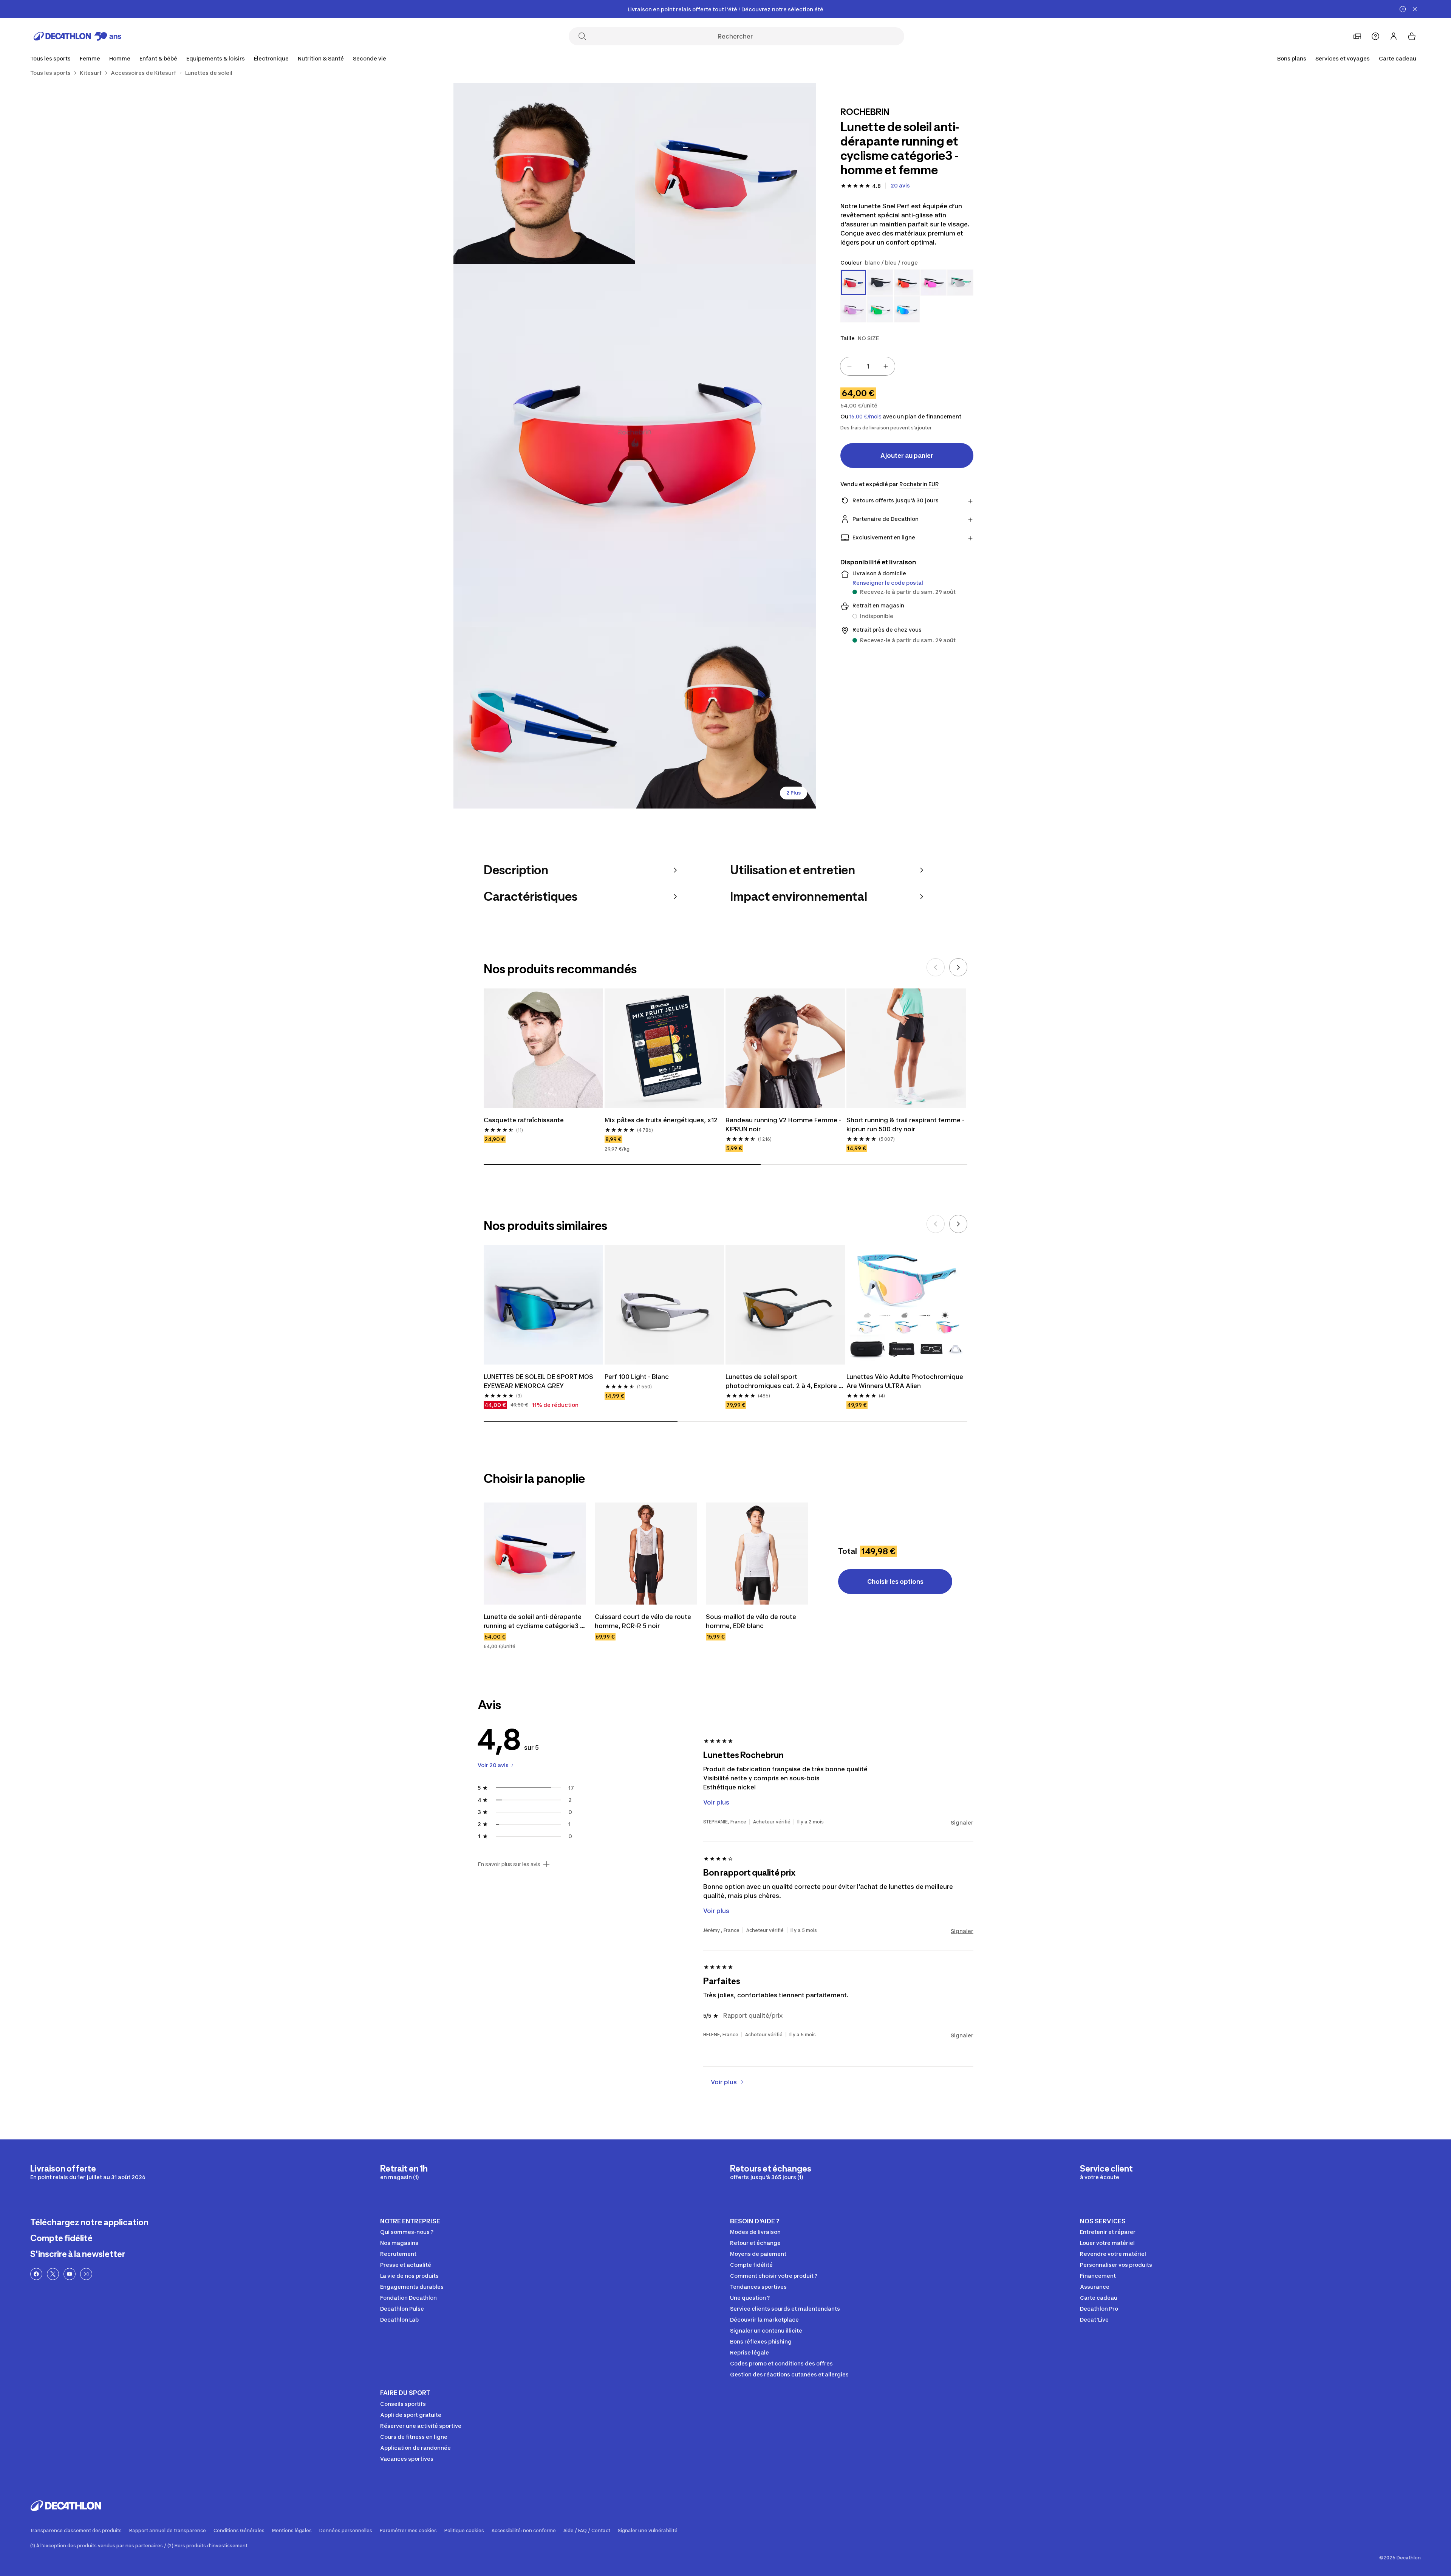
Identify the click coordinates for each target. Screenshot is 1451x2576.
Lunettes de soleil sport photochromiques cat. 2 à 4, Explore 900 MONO (782, 1382)
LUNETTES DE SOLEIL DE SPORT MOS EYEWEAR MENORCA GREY (539, 1381)
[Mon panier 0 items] (1412, 36)
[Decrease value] (849, 366)
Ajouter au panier (907, 455)
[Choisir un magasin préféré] (1357, 36)
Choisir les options (895, 1582)
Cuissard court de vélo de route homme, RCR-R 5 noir (644, 1621)
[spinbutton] (868, 366)
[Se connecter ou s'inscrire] (1394, 36)
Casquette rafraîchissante (524, 1120)
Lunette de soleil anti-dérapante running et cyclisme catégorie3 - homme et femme (534, 1622)
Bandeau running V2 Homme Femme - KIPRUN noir (784, 1125)
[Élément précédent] (936, 967)
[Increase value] (886, 366)
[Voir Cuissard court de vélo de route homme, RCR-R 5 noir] (646, 1554)
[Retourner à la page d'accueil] (77, 36)
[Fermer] (1415, 9)
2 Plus (794, 793)
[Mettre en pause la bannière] (1403, 9)
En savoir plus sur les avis (509, 1864)
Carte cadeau (1398, 58)
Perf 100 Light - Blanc (637, 1377)
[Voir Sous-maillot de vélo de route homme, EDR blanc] (757, 1554)
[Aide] (1375, 36)
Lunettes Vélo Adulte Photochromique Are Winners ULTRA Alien (906, 1381)
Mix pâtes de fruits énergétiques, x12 (661, 1120)
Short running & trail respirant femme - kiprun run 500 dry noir (906, 1125)
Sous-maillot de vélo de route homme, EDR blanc (752, 1621)
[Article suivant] (958, 967)
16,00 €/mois (865, 417)
